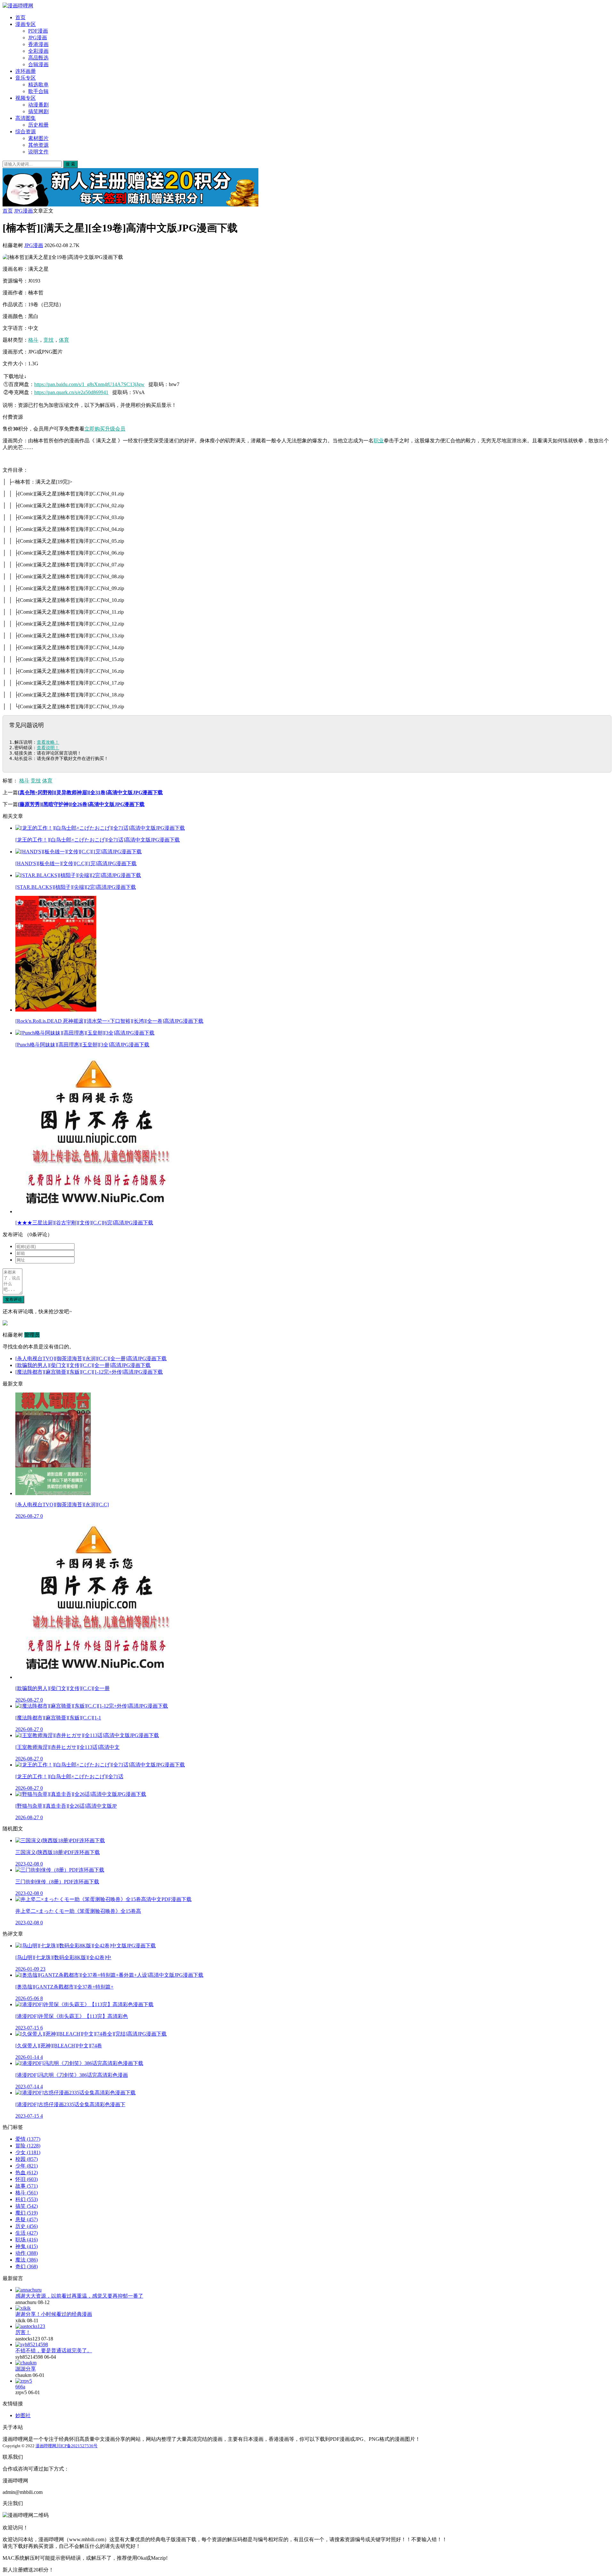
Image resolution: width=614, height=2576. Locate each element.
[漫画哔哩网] (18, 6)
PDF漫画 (38, 31)
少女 (28, 2152)
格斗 (33, 340)
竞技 (49, 340)
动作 (27, 2253)
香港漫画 (38, 44)
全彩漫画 (38, 51)
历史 (27, 2226)
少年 (27, 2166)
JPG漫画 (38, 38)
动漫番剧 (38, 105)
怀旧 (27, 2179)
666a (20, 2387)
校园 (27, 2159)
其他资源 (38, 145)
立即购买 (95, 429)
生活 (27, 2233)
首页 (20, 17)
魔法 (27, 2260)
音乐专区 (26, 78)
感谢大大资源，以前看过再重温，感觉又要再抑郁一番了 (79, 2296)
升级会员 (115, 429)
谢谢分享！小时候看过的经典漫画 (54, 2314)
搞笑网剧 (38, 111)
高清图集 (26, 118)
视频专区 (26, 98)
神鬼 (27, 2246)
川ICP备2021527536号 (77, 2446)
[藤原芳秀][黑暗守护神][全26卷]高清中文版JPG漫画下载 (81, 804)
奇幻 (27, 2266)
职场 (27, 2240)
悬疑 (27, 2219)
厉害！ (23, 2332)
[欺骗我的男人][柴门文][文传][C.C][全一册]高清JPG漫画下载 (83, 1365)
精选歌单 (38, 85)
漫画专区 (26, 24)
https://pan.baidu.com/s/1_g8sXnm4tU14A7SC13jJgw (89, 384)
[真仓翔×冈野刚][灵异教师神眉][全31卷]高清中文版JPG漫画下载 (90, 792)
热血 (27, 2173)
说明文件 (38, 152)
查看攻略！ (48, 742)
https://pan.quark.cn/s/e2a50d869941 (71, 392)
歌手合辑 (38, 91)
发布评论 (13, 1299)
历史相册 (38, 125)
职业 (379, 441)
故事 (27, 2186)
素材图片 (38, 138)
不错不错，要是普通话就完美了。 (54, 2351)
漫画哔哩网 (46, 2446)
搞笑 (27, 2206)
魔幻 (27, 2213)
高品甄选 (38, 58)
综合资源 (26, 132)
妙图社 (23, 2415)
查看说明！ (48, 748)
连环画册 (26, 71)
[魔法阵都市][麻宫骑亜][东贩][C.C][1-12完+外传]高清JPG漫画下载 (89, 1372)
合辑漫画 (38, 64)
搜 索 (70, 164)
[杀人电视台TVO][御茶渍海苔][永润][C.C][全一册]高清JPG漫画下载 (91, 1358)
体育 (64, 340)
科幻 (27, 2199)
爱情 (28, 2139)
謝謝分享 (26, 2369)
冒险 (28, 2146)
